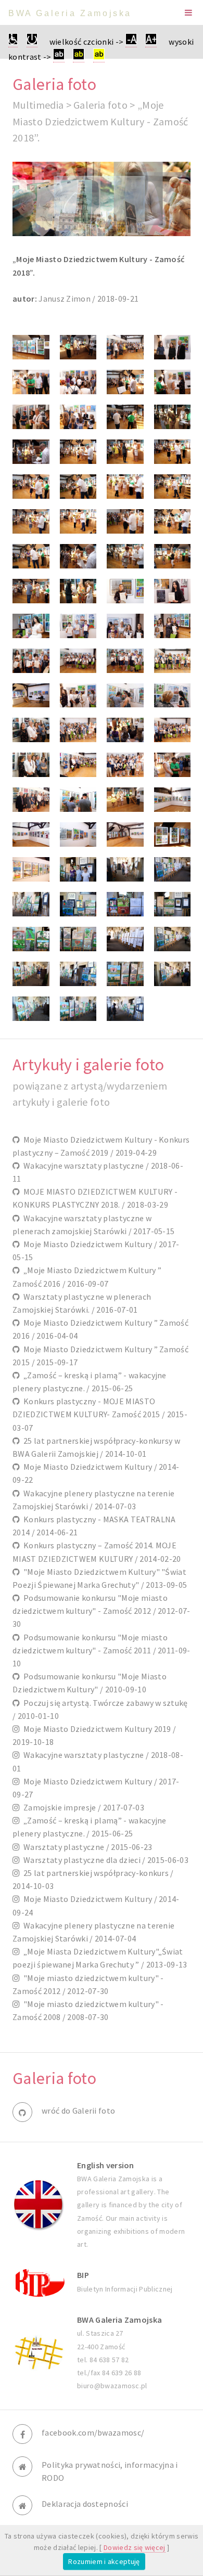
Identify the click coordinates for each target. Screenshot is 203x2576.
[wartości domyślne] (32, 42)
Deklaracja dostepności (85, 2504)
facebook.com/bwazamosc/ (93, 2432)
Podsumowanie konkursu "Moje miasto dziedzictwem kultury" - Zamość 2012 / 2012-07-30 (102, 1611)
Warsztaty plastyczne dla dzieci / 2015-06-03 (104, 1860)
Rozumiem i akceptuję (104, 2561)
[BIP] (39, 2282)
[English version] (39, 2205)
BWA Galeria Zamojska (70, 13)
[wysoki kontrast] (59, 57)
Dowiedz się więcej (135, 2547)
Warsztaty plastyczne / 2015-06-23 (86, 1847)
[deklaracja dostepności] (13, 42)
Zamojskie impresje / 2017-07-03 (82, 1807)
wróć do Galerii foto (78, 2111)
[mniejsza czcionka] (131, 42)
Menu (188, 12)
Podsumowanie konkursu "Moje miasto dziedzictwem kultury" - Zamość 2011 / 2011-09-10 (102, 1650)
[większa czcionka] (151, 42)
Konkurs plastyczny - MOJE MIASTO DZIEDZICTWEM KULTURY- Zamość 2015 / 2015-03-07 (100, 1414)
